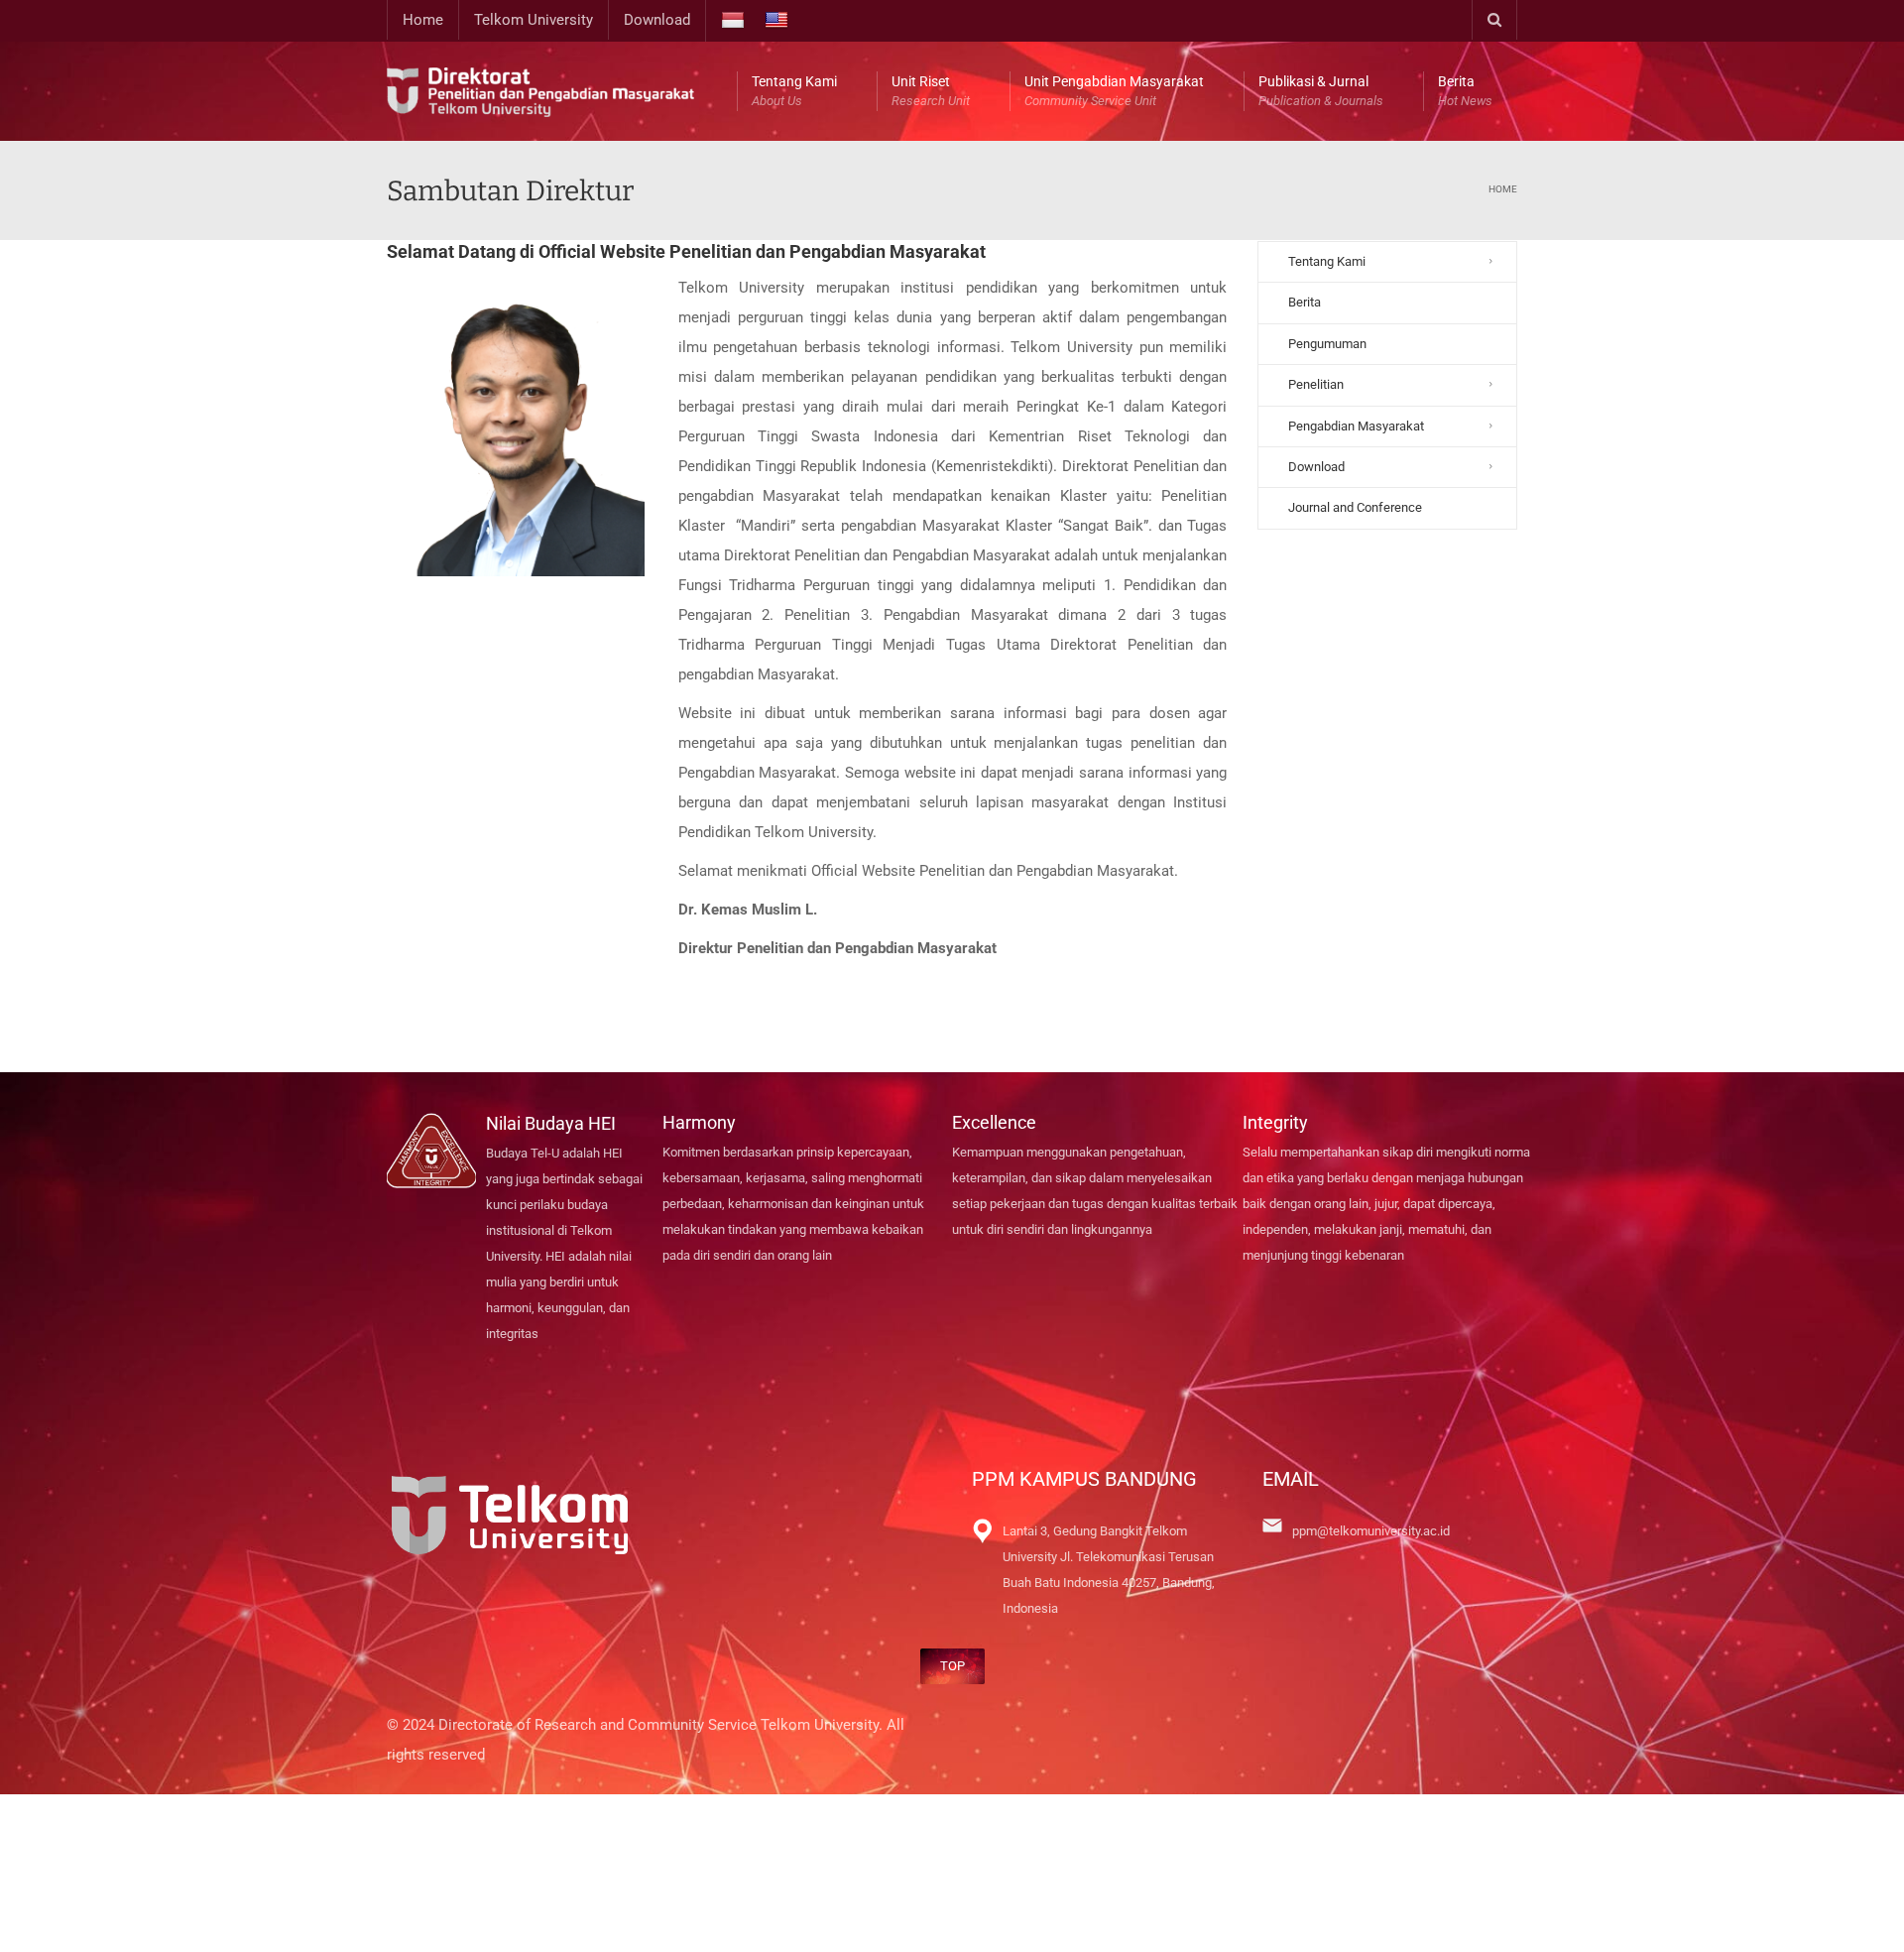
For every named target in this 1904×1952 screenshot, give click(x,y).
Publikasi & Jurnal (1321, 91)
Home (423, 20)
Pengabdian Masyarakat (1356, 426)
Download (657, 20)
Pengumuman (1327, 344)
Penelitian (1316, 384)
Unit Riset (931, 91)
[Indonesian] (735, 21)
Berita (1465, 91)
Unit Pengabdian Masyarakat (1114, 91)
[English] (779, 21)
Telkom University (534, 20)
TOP (952, 1666)
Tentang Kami (794, 91)
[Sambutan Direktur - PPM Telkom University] (540, 91)
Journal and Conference (1355, 507)
